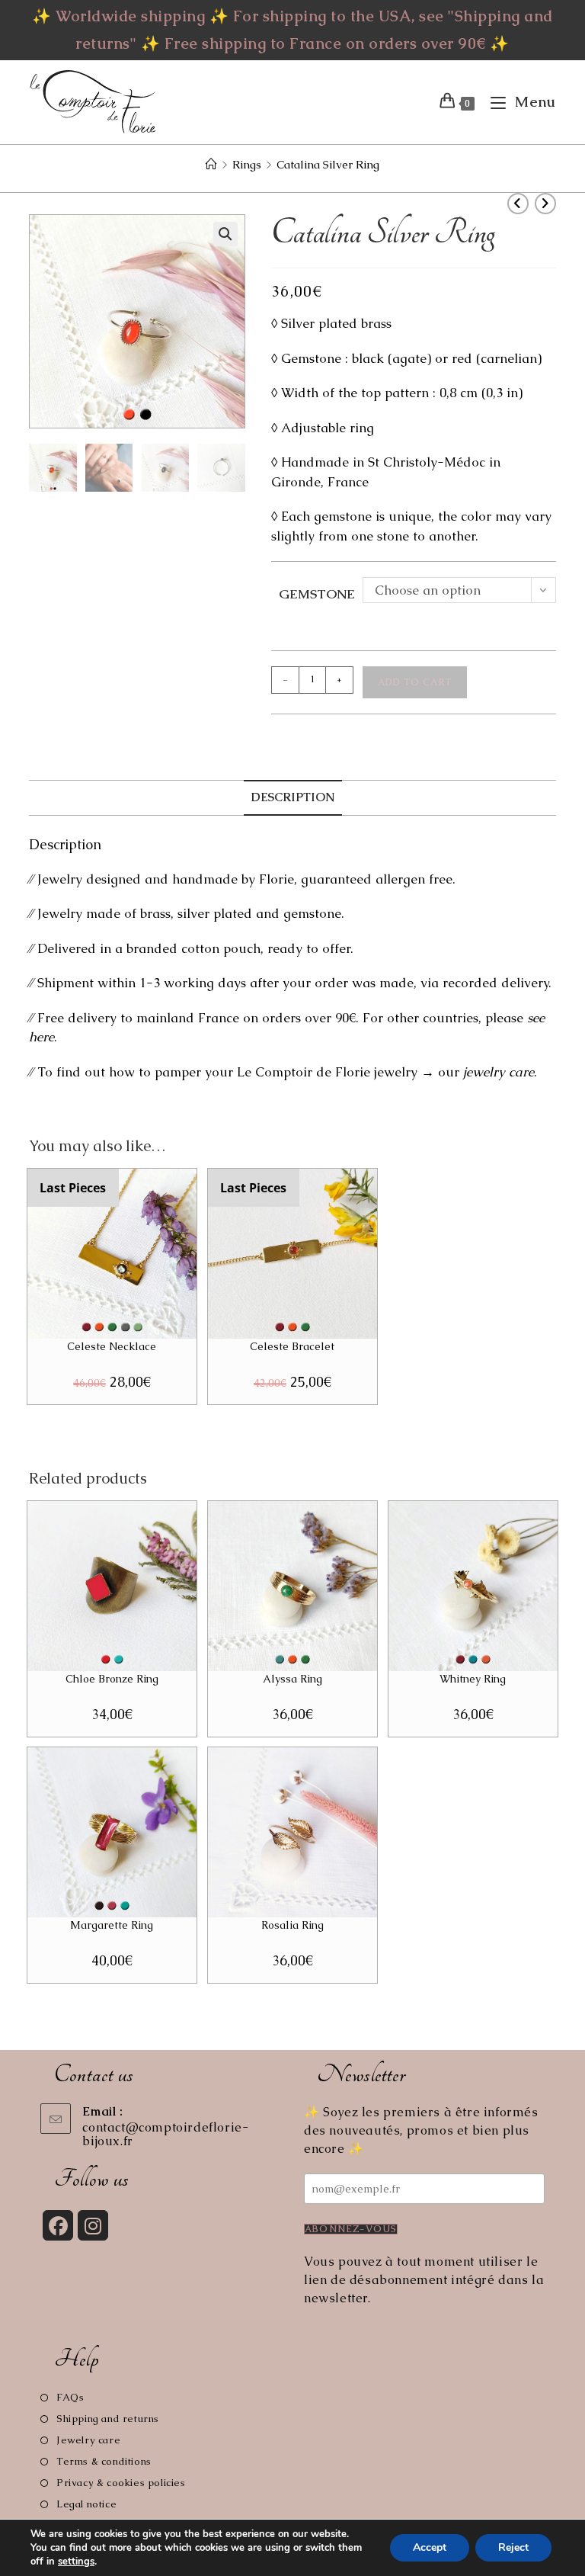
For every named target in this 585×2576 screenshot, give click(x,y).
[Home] (211, 164)
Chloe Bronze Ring (112, 1679)
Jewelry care (88, 2440)
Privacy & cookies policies (121, 2483)
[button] (225, 234)
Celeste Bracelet (292, 1346)
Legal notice (86, 2504)
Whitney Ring (473, 1679)
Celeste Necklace (112, 1346)
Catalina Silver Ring (328, 164)
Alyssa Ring (292, 1679)
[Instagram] (93, 2225)
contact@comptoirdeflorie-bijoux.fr (165, 2134)
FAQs (70, 2397)
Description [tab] (293, 797)
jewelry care (499, 1072)
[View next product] (545, 204)
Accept (430, 2547)
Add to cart (415, 682)
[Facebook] (58, 2225)
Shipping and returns (108, 2419)
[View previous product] (518, 204)
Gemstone (317, 594)
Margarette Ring (112, 1925)
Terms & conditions (104, 2461)
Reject (513, 2547)
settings (76, 2562)
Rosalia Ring (292, 1925)
